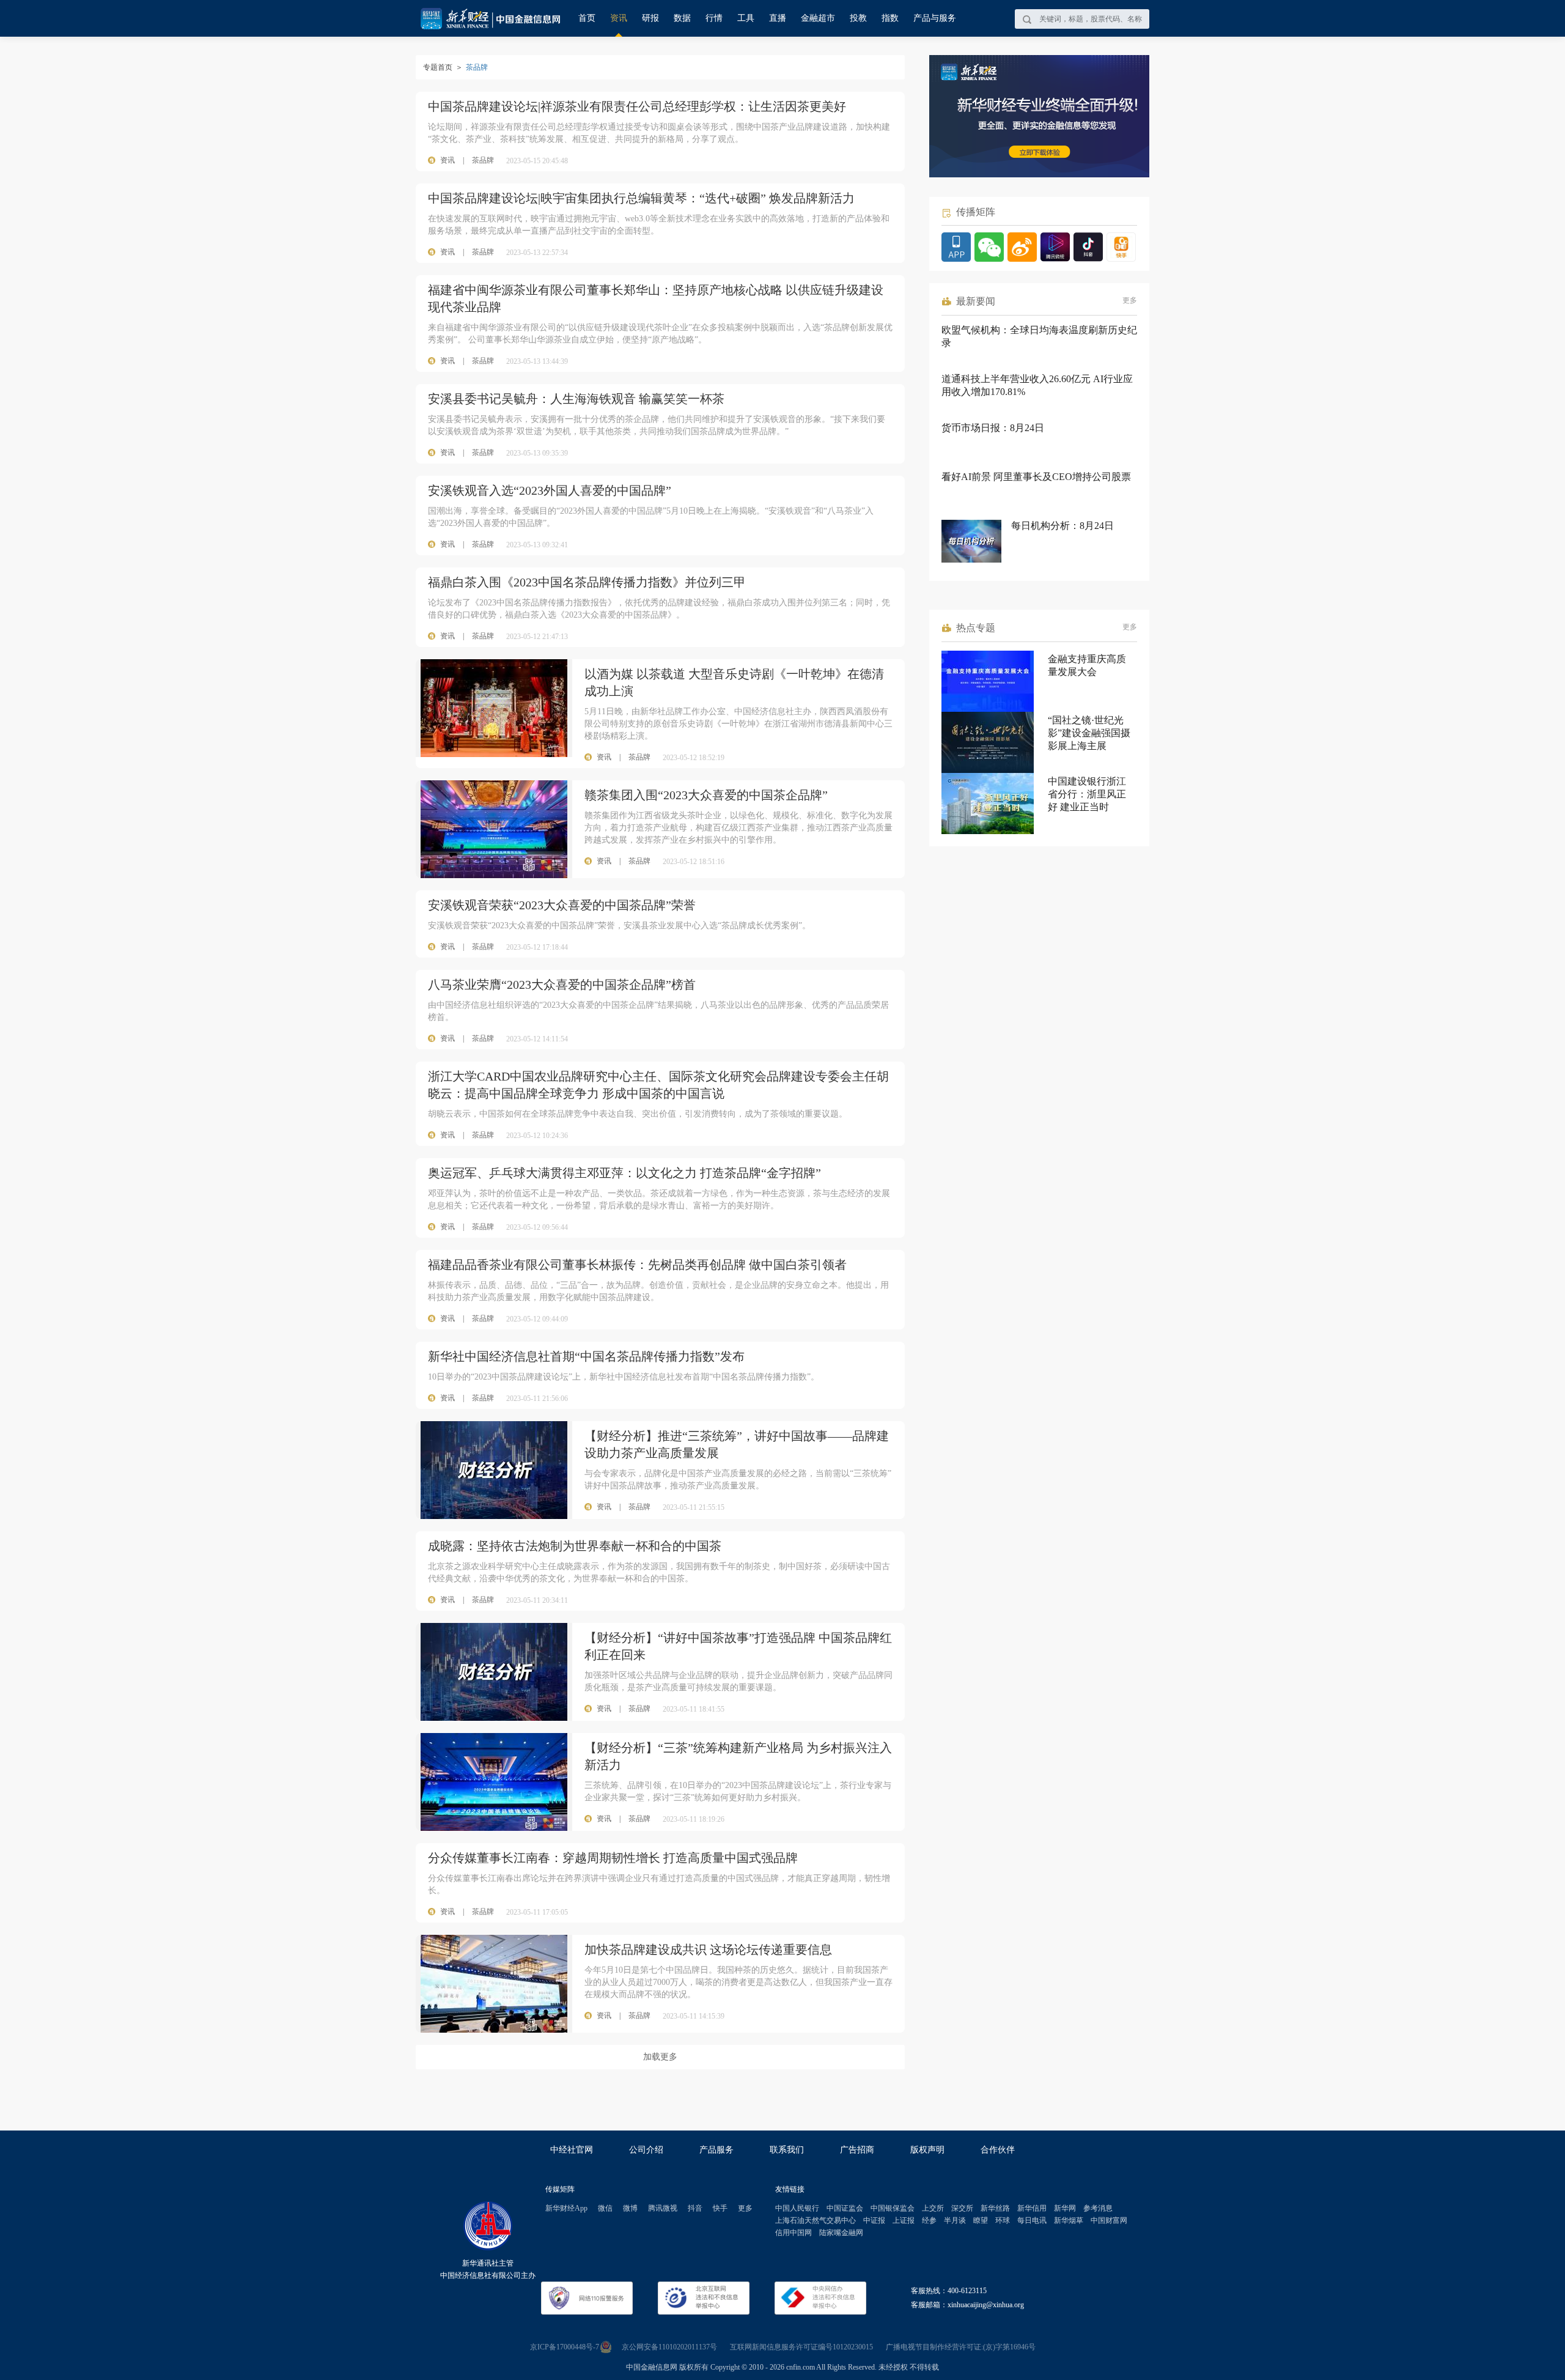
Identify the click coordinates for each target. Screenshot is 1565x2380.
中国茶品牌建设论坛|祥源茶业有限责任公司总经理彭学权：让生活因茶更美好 (637, 106)
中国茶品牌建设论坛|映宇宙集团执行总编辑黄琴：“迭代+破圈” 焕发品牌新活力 (641, 198)
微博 (630, 2208)
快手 (720, 2208)
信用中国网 (794, 2233)
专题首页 (438, 67)
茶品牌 (483, 160)
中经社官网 (572, 2150)
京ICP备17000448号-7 (565, 2347)
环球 (1003, 2220)
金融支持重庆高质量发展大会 (1087, 665)
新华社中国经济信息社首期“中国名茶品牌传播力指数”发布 (586, 1356)
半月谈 (955, 2220)
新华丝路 (995, 2208)
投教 (858, 18)
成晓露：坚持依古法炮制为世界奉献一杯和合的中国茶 (575, 1546)
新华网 (1065, 2208)
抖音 (695, 2208)
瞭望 (981, 2220)
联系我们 (787, 2150)
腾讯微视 (663, 2208)
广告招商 (857, 2150)
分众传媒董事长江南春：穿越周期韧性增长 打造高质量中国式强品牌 (613, 1858)
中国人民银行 (797, 2208)
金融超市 (818, 18)
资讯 (619, 18)
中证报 (874, 2220)
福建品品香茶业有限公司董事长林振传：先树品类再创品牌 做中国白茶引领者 (637, 1265)
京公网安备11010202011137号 (669, 2347)
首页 (587, 18)
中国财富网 (1109, 2220)
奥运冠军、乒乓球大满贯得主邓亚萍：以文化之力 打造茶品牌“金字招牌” (624, 1173)
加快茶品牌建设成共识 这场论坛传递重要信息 (708, 1949)
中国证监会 (845, 2208)
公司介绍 (646, 2150)
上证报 (904, 2220)
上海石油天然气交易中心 (816, 2220)
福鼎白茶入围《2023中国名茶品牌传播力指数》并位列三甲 (587, 582)
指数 (890, 18)
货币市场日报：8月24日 (993, 428)
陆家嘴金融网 (841, 2233)
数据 (682, 18)
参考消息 (1098, 2208)
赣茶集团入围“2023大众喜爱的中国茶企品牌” (706, 795)
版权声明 (927, 2150)
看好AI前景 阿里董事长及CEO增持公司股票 (1036, 477)
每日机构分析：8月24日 (1062, 526)
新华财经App (566, 2208)
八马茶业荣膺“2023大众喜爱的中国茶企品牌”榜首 (562, 985)
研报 (650, 18)
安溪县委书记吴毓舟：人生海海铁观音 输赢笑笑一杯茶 (576, 399)
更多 (1130, 300)
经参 (929, 2220)
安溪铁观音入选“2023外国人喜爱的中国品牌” (550, 490)
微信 (605, 2208)
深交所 (962, 2208)
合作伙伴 (998, 2150)
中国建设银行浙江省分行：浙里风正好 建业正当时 (1087, 794)
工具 (746, 18)
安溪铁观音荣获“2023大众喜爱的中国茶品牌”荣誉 (562, 905)
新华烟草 (1069, 2220)
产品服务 (716, 2150)
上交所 (933, 2208)
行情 (714, 18)
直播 (778, 18)
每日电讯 (1032, 2220)
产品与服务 (935, 18)
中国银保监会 (893, 2208)
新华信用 (1032, 2208)
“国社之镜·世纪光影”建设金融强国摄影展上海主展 (1089, 733)
